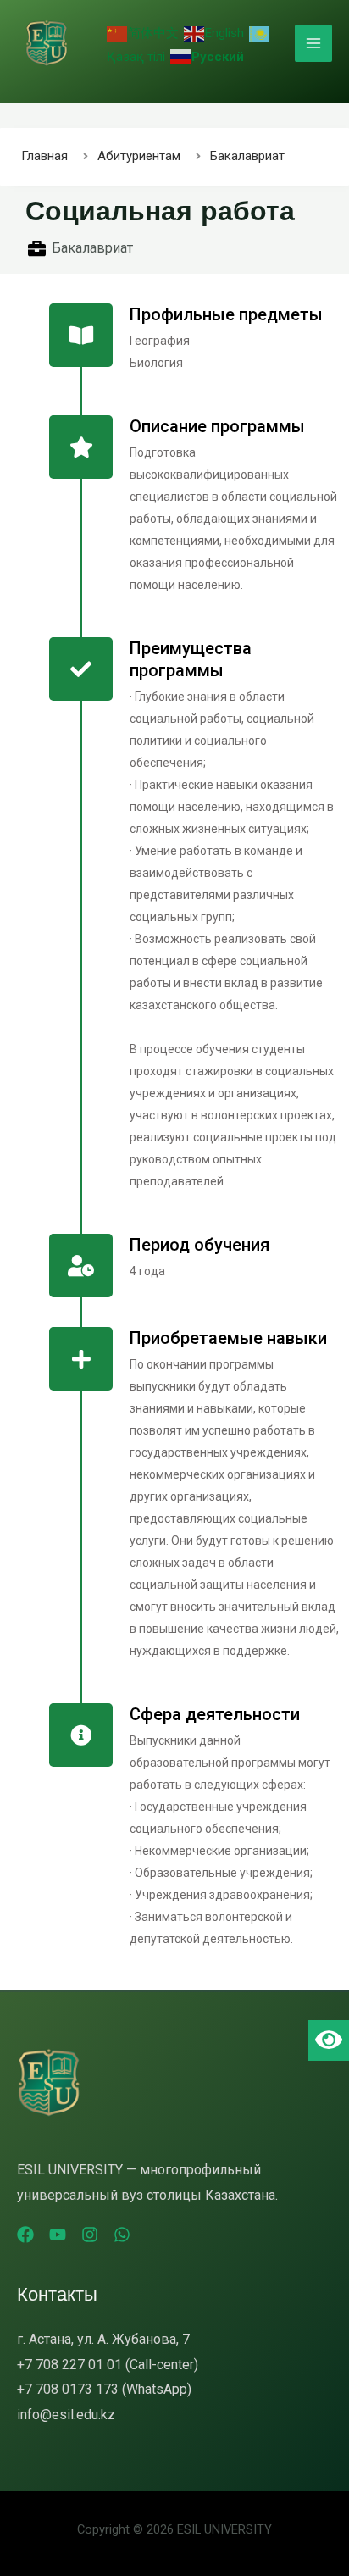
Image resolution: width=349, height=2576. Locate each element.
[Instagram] (90, 2235)
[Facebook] (25, 2235)
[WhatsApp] (122, 2235)
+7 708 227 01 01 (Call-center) (108, 2365)
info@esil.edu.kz (66, 2415)
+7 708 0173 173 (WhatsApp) (104, 2389)
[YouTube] (58, 2235)
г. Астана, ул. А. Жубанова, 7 (103, 2339)
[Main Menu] (313, 43)
